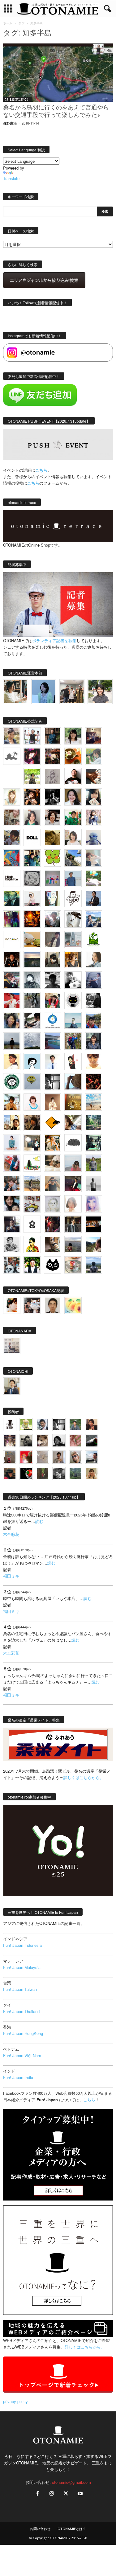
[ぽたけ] (32, 858)
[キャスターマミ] (73, 736)
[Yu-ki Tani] (32, 1122)
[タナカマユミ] (93, 838)
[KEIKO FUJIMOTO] (32, 1102)
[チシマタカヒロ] (53, 939)
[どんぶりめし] (75, 1441)
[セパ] (93, 817)
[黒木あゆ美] (32, 899)
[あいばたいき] (53, 1143)
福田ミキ (11, 1576)
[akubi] (12, 980)
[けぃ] (12, 817)
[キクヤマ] (53, 1163)
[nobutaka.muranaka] (93, 1265)
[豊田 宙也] (75, 1473)
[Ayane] (73, 1102)
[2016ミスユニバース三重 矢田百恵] (12, 1143)
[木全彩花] (73, 939)
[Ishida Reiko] (12, 1204)
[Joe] (53, 919)
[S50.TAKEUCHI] (12, 960)
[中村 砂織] (32, 1183)
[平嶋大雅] (73, 1041)
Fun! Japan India (18, 2077)
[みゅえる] (12, 1102)
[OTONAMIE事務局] (10, 1424)
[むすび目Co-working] (93, 1224)
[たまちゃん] (93, 1041)
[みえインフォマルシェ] (53, 1021)
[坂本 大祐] (12, 1346)
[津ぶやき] (73, 899)
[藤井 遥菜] (32, 1082)
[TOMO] (32, 919)
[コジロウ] (12, 1386)
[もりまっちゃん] (73, 838)
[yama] (93, 1102)
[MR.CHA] (53, 1082)
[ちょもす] (53, 1122)
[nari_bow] (72, 692)
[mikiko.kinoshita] (93, 939)
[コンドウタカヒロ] (12, 1245)
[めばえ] (32, 1204)
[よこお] (10, 1457)
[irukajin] (75, 1457)
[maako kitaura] (32, 1305)
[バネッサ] (26, 1424)
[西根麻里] (32, 817)
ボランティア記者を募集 (54, 640)
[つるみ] (53, 1245)
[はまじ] (53, 736)
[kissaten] (12, 1082)
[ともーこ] (100, 692)
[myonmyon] (93, 1061)
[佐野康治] (32, 736)
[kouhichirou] (92, 1441)
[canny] (32, 960)
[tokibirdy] (73, 960)
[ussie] (93, 1082)
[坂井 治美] (12, 1000)
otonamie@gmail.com (71, 2482)
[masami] (53, 1102)
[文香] (12, 1163)
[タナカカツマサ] (12, 1061)
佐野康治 (10, 123)
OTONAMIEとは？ (72, 2529)
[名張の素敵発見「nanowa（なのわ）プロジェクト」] (12, 939)
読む (39, 1521)
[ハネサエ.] (93, 736)
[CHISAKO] (12, 1021)
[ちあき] (53, 1000)
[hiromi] (93, 777)
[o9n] (93, 1183)
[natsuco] (53, 817)
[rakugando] (43, 1457)
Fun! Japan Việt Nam (22, 2055)
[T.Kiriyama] (93, 1000)
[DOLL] (32, 838)
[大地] (26, 1457)
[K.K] (53, 1183)
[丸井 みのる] (73, 1163)
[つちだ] (73, 1061)
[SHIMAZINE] (12, 756)
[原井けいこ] (32, 1061)
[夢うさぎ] (32, 1000)
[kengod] (43, 1441)
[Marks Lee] (26, 1441)
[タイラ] (32, 1021)
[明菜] (73, 1122)
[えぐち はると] (73, 858)
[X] (66, 2494)
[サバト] (12, 919)
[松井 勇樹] (53, 756)
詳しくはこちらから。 (84, 1777)
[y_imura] (73, 777)
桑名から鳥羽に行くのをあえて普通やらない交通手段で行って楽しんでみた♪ (56, 112)
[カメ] (12, 1224)
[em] (32, 1224)
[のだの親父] (59, 1473)
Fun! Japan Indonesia (22, 1945)
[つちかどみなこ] (93, 797)
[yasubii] (12, 899)
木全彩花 (11, 1534)
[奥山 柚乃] (73, 1204)
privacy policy (15, 2401)
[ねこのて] (92, 1473)
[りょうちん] (93, 960)
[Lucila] (32, 878)
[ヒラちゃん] (59, 1457)
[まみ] (92, 1424)
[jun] (73, 817)
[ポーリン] (73, 1224)
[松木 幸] (53, 878)
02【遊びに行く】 (17, 99)
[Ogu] (43, 1424)
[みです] (73, 1183)
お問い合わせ (40, 2529)
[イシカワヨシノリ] (73, 878)
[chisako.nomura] (93, 1204)
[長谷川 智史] (53, 1204)
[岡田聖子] (12, 736)
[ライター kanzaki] (73, 756)
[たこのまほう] (12, 858)
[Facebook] (37, 2494)
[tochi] (73, 919)
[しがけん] (12, 1183)
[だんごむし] (73, 1143)
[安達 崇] (73, 980)
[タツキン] (32, 939)
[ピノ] (73, 1245)
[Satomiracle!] (93, 1122)
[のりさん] (32, 1041)
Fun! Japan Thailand (21, 2011)
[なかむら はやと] (53, 1041)
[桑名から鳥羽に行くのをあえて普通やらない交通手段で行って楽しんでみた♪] (58, 73)
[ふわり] (73, 1082)
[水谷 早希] (73, 1265)
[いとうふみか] (93, 1245)
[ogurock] (32, 797)
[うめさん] (32, 1265)
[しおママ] (53, 777)
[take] (92, 1457)
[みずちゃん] (32, 1163)
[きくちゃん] (93, 878)
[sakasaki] (53, 899)
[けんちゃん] (75, 1424)
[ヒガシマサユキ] (53, 1305)
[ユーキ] (53, 1061)
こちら (33, 483)
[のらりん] (73, 1000)
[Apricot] (73, 1305)
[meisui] (73, 1021)
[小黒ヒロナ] (32, 777)
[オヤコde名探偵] (53, 1224)
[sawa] (93, 858)
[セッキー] (53, 960)
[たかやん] (53, 838)
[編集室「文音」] (93, 1143)
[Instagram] (52, 2494)
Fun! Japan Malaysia (22, 1967)
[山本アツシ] (12, 878)
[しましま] (12, 1122)
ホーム (8, 23)
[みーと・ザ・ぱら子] (53, 858)
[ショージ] (53, 980)
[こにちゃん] (12, 838)
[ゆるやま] (32, 980)
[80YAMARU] (32, 1245)
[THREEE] (26, 1473)
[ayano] (12, 1265)
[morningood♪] (43, 1473)
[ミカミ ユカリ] (12, 1305)
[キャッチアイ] (53, 1265)
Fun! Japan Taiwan (20, 1989)
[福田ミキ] (44, 692)
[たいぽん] (93, 1021)
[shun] (53, 797)
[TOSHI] (73, 797)
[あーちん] (93, 980)
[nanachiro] (12, 797)
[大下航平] (12, 1041)
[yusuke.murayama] (16, 692)
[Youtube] (79, 2494)
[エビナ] (32, 1143)
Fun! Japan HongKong (23, 2033)
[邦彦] (93, 919)
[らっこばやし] (93, 899)
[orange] (93, 756)
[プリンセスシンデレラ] (32, 756)
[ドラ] (10, 1473)
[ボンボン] (10, 1441)
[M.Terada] (93, 1163)
